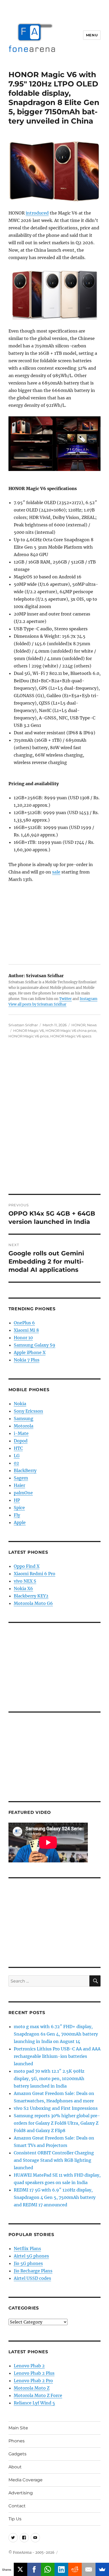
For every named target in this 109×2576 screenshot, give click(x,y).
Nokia (20, 1404)
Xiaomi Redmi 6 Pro (35, 1574)
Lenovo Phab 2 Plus (34, 2373)
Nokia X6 (23, 1588)
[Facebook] (34, 2569)
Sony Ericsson (28, 1411)
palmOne (23, 1493)
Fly (17, 1515)
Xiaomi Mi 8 (26, 1330)
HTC (18, 1448)
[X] (21, 2569)
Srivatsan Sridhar (23, 1025)
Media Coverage (26, 2480)
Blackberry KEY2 (31, 1596)
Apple (20, 1522)
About (15, 2467)
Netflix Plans (27, 2248)
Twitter (65, 999)
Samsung (24, 1418)
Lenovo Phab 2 (29, 2366)
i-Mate (21, 1433)
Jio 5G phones (28, 2263)
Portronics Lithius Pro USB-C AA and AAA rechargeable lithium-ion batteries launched (57, 2056)
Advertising (21, 2493)
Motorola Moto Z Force (38, 2395)
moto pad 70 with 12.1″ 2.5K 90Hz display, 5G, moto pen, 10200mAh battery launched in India (49, 2079)
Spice (19, 1508)
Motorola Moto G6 (33, 1603)
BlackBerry (25, 1470)
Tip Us (15, 2519)
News (92, 1025)
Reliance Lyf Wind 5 (34, 2403)
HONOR (78, 1025)
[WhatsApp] (48, 2569)
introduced (37, 213)
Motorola (24, 1426)
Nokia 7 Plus (27, 1360)
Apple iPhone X (30, 1352)
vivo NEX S (25, 1581)
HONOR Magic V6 (29, 1031)
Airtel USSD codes (32, 2278)
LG (17, 1456)
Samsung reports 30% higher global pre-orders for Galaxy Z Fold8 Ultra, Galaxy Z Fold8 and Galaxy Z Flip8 (57, 2123)
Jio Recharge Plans (33, 2271)
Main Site (18, 2428)
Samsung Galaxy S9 (35, 1345)
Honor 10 (23, 1338)
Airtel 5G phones (31, 2256)
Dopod (21, 1441)
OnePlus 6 (24, 1323)
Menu (92, 35)
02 (16, 1463)
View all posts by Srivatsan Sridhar (37, 1004)
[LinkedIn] (61, 2569)
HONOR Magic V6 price (29, 1036)
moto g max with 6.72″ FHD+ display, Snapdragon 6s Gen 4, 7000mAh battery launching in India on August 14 (56, 2034)
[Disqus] (54, 1120)
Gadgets (17, 2454)
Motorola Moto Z (32, 2388)
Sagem (21, 1478)
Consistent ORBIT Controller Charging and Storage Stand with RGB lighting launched (54, 2160)
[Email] (89, 2569)
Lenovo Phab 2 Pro (33, 2381)
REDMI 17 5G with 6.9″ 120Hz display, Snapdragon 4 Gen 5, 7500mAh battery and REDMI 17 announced (55, 2197)
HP (17, 1500)
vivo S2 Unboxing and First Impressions (56, 2108)
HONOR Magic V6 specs (71, 1036)
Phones (17, 2441)
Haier (19, 1485)
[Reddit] (75, 2569)
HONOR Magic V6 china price (71, 1031)
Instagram (88, 999)
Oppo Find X (27, 1566)
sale (56, 872)
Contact (17, 2506)
